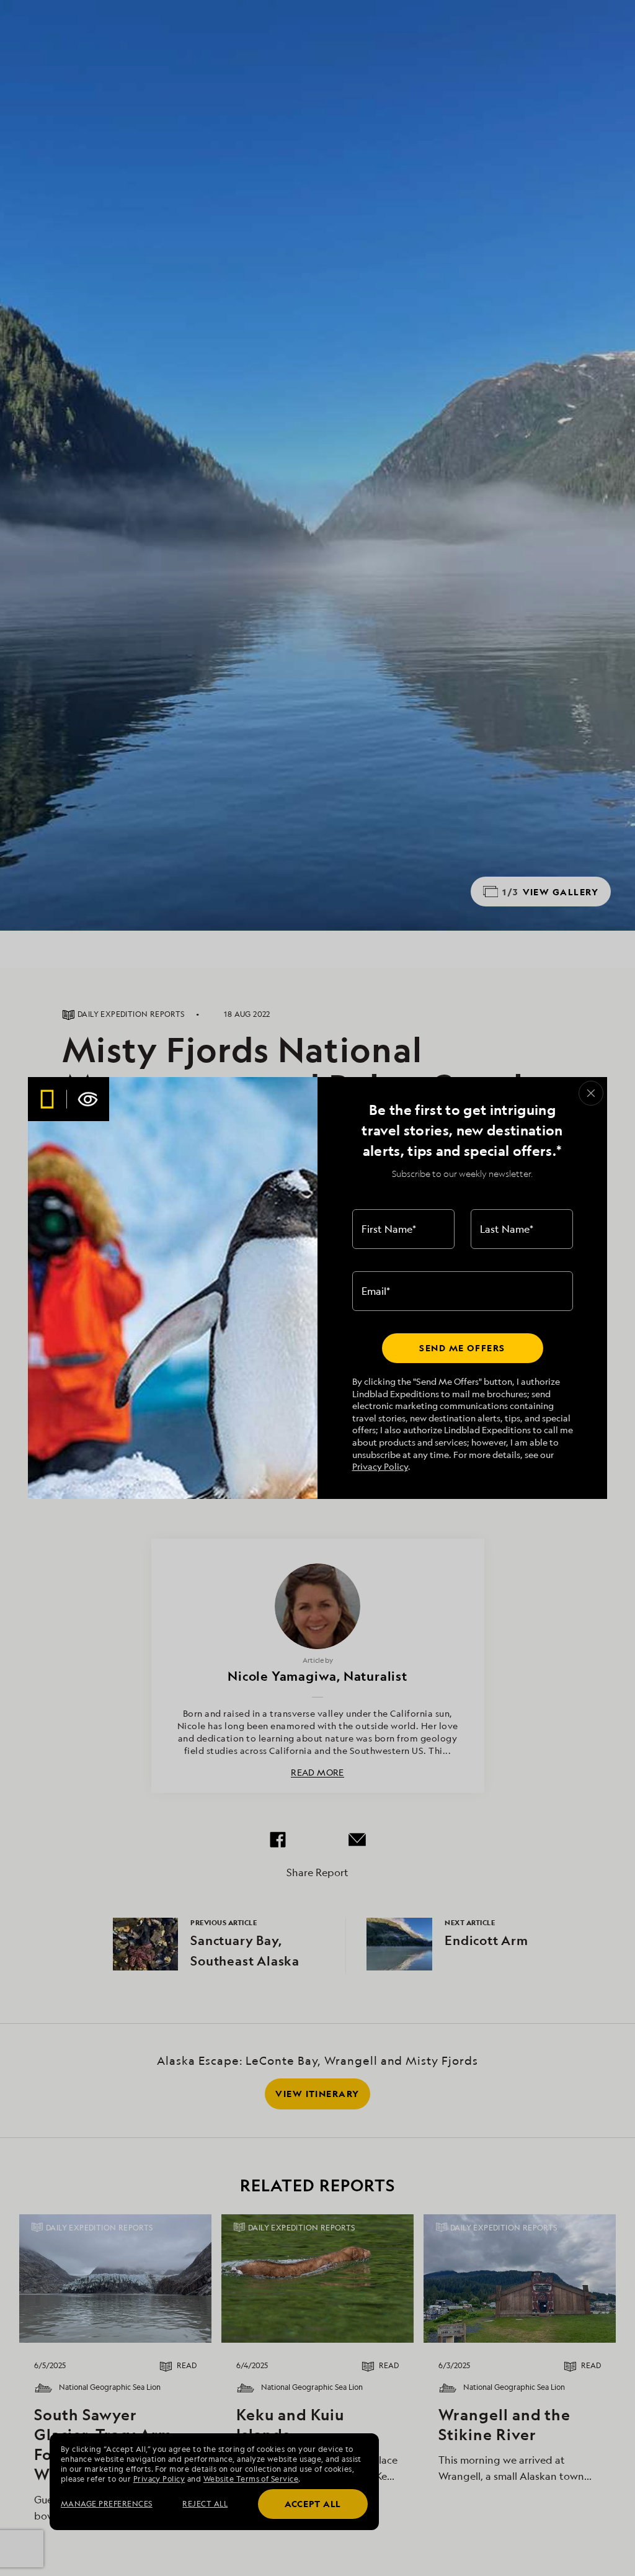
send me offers (462, 1348)
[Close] (591, 1093)
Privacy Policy (380, 1466)
